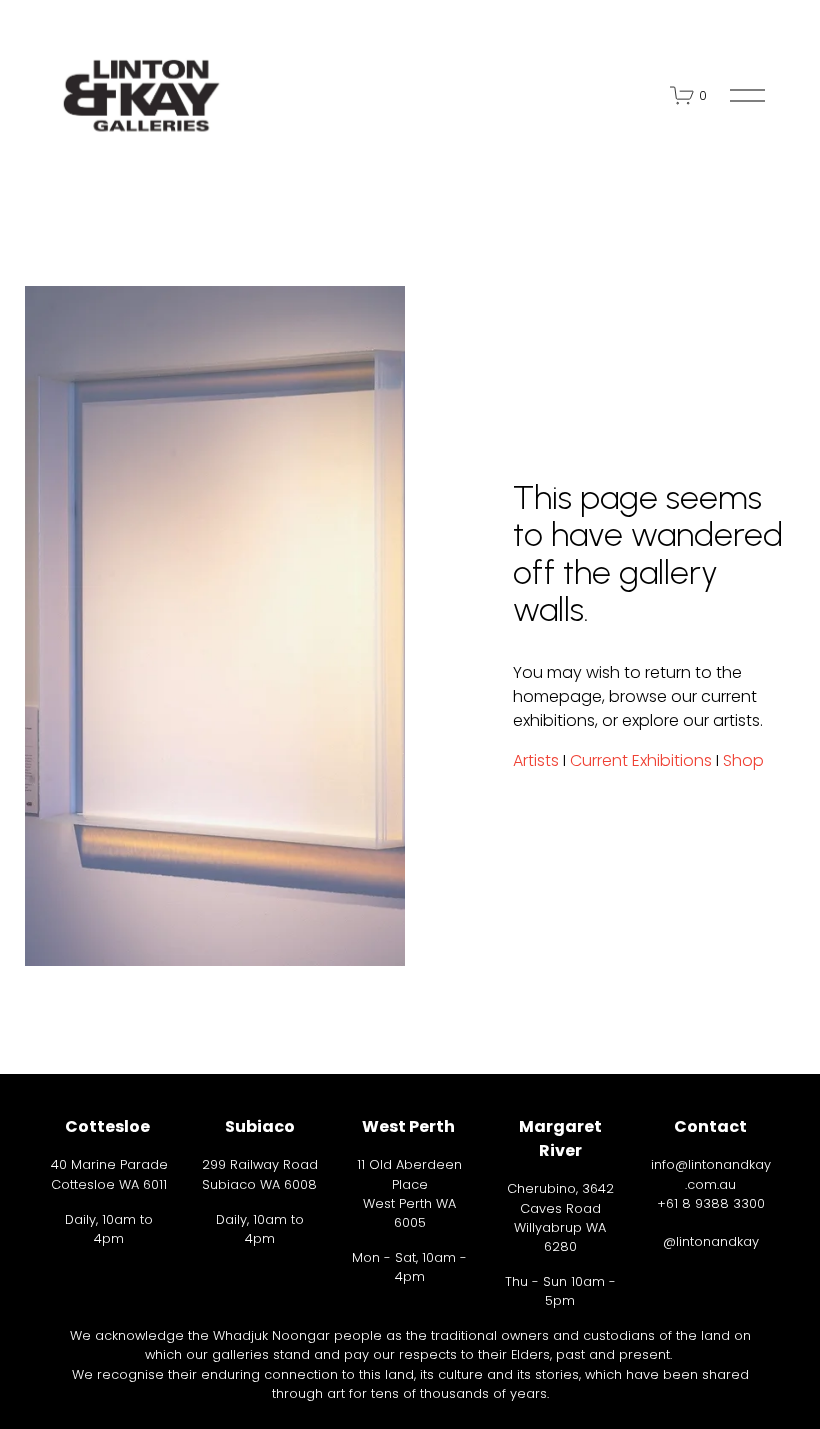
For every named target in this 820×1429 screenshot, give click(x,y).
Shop (743, 760)
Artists (536, 760)
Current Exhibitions (641, 760)
